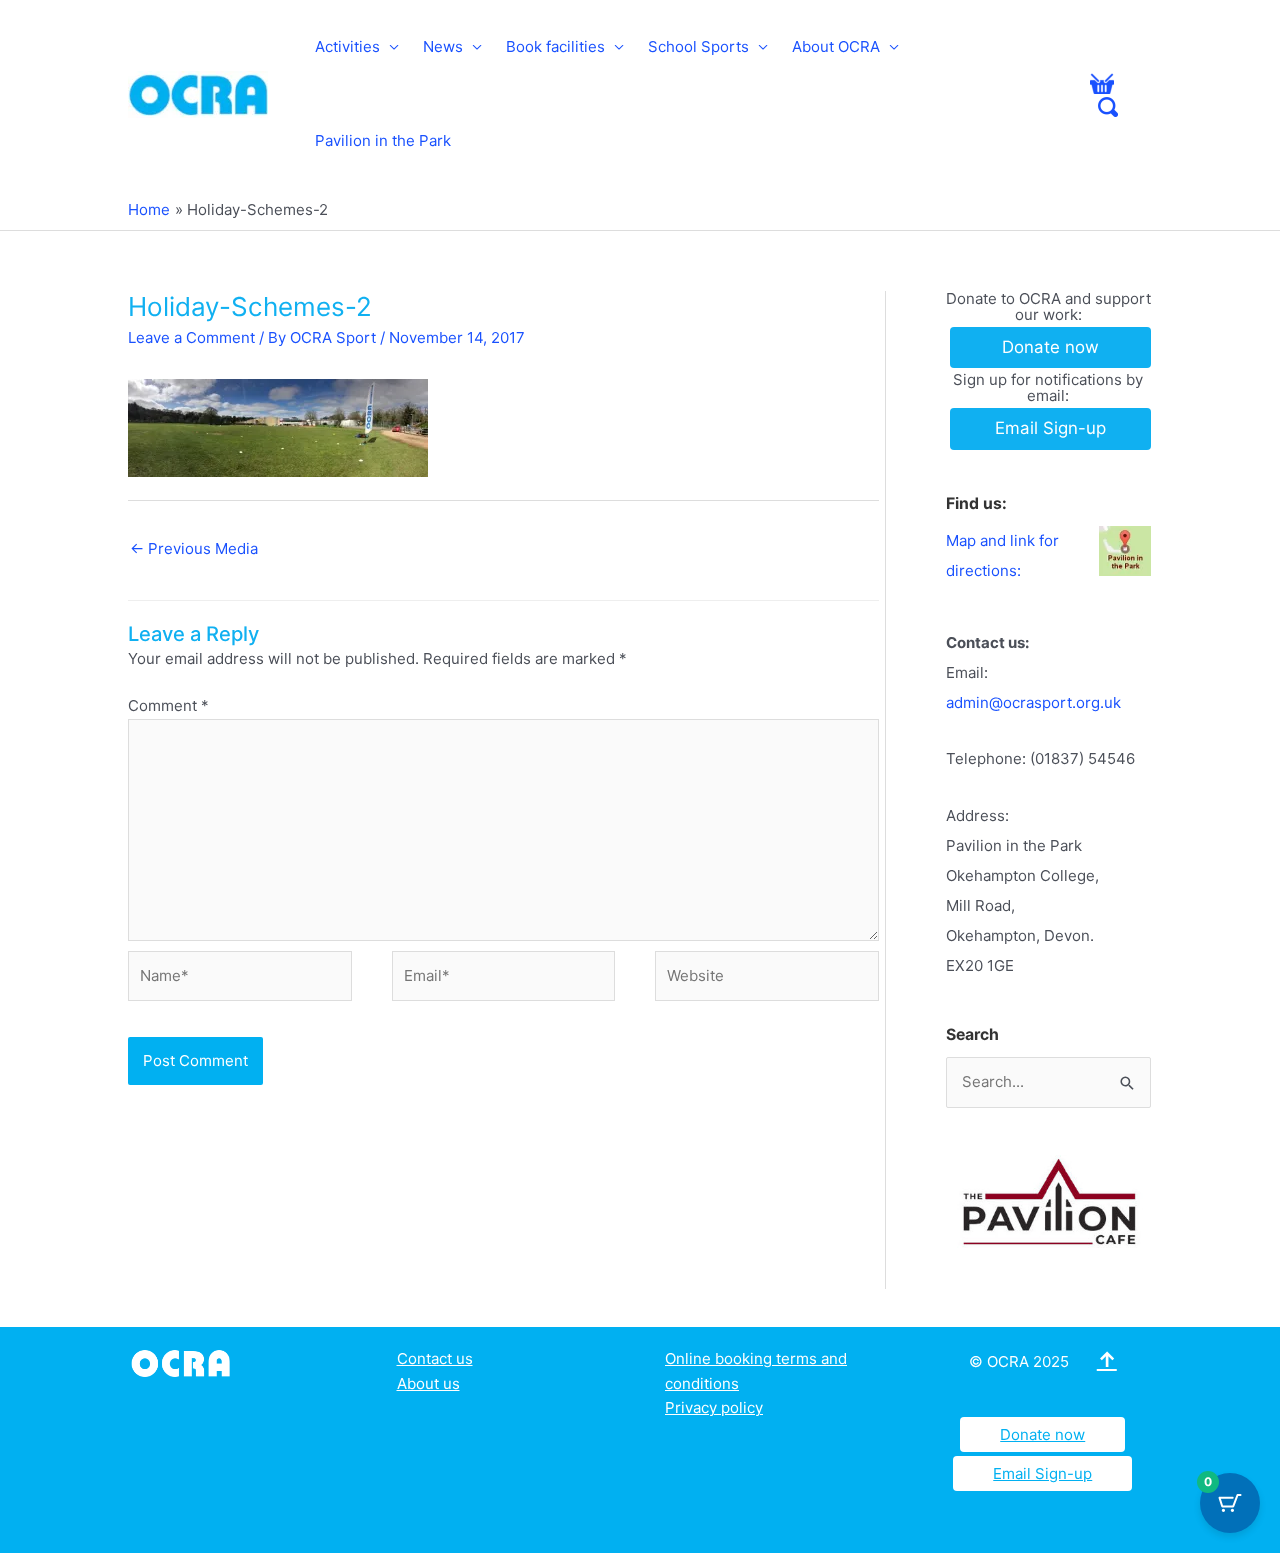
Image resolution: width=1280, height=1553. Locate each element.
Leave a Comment (191, 337)
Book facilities (555, 46)
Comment (168, 705)
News (443, 46)
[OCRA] (184, 1361)
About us (428, 1383)
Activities (347, 46)
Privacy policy (714, 1407)
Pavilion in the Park (383, 140)
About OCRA (836, 46)
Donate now (1042, 1434)
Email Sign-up (1042, 1473)
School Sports (698, 46)
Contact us (435, 1358)
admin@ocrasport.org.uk (1033, 702)
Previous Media (194, 548)
